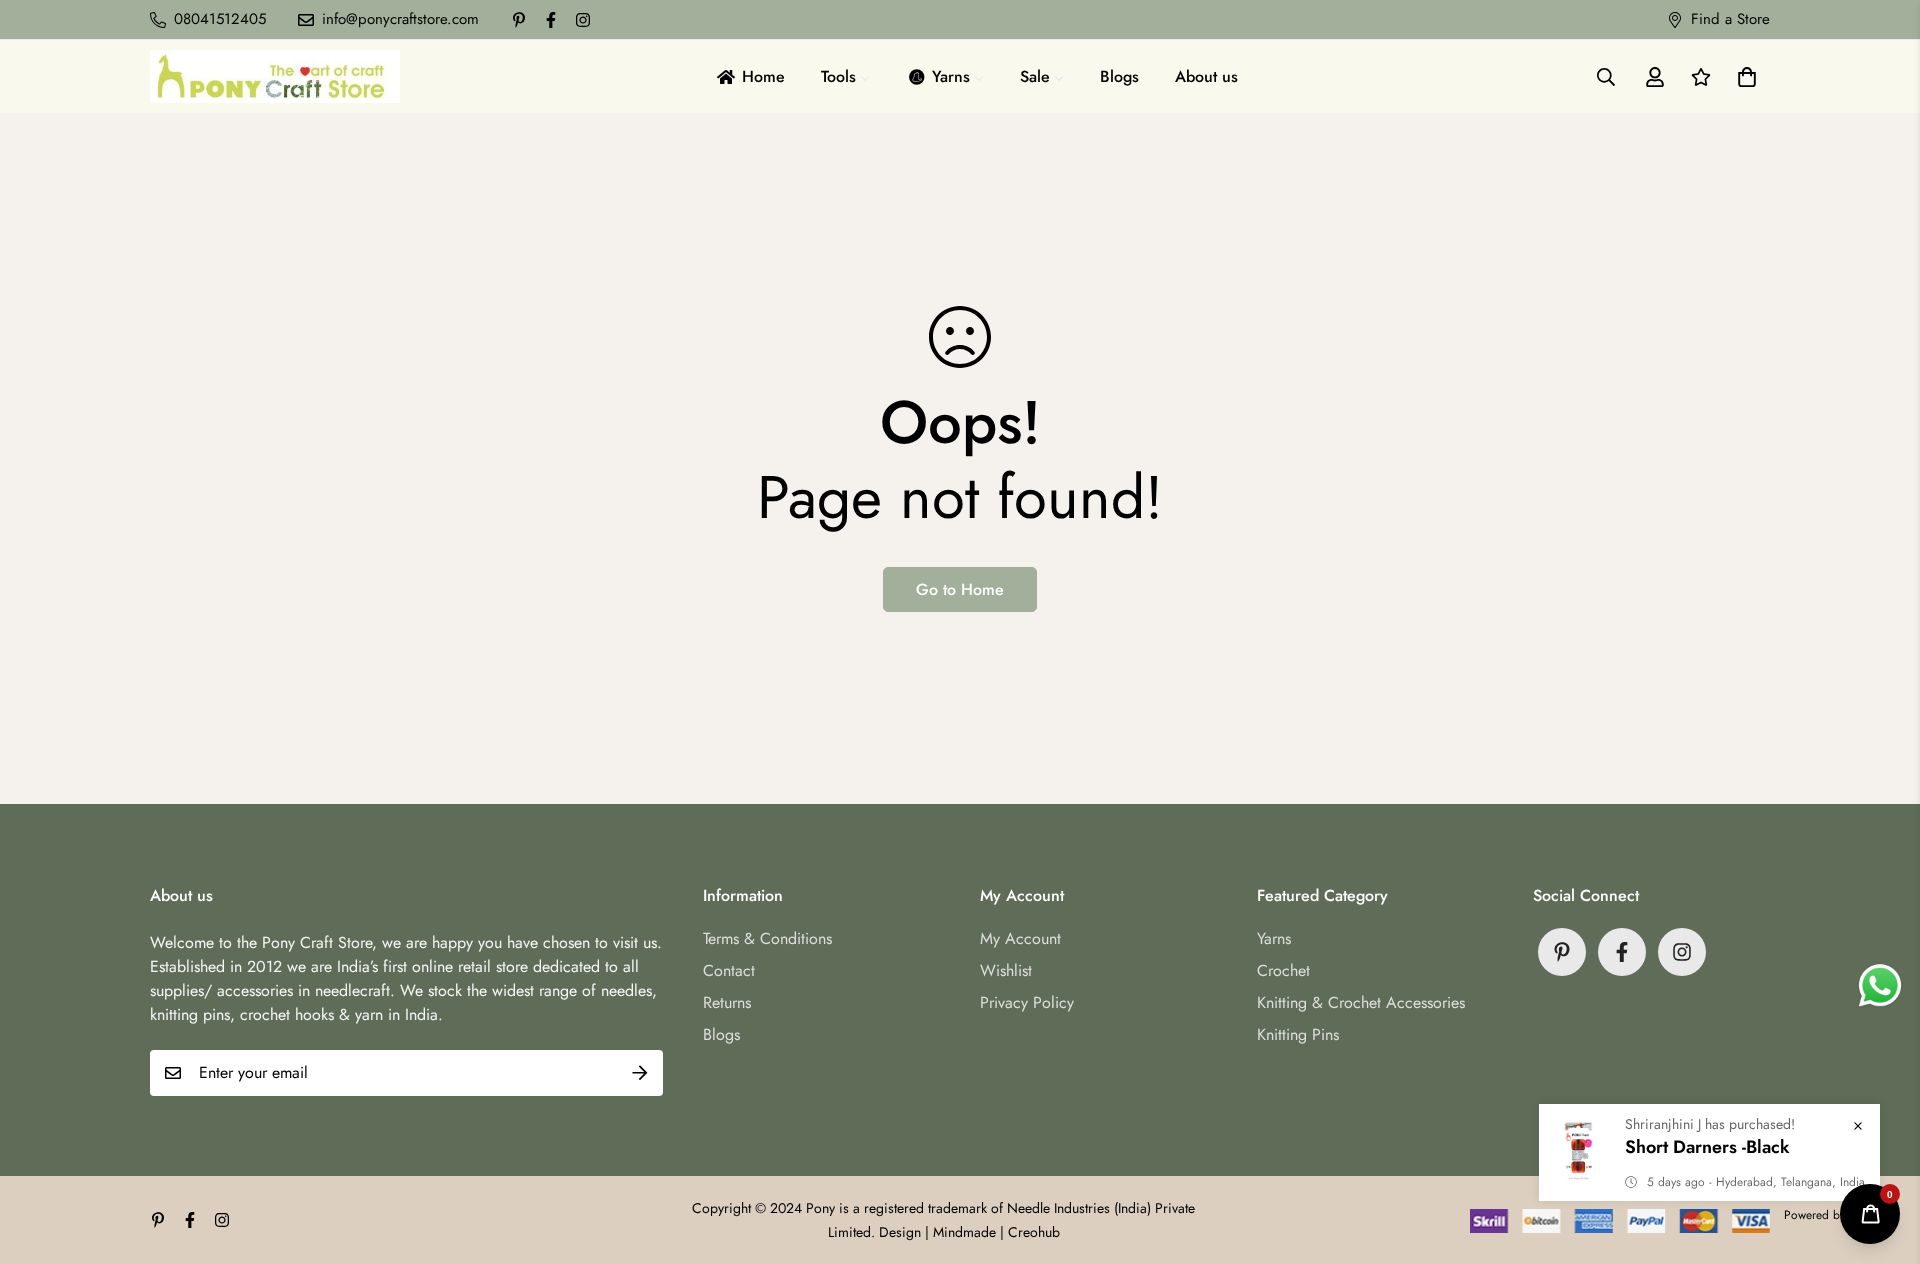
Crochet (1283, 970)
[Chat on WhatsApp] (1880, 986)
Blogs (721, 1034)
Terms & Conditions (767, 938)
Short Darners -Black (1707, 1147)
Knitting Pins (1298, 1034)
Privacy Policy (1027, 1002)
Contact (729, 970)
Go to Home (960, 589)
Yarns (1274, 938)
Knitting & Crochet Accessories (1361, 1002)
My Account (1020, 938)
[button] (1743, 77)
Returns (727, 1002)
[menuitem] (749, 76)
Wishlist (1006, 970)
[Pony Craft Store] (275, 76)
